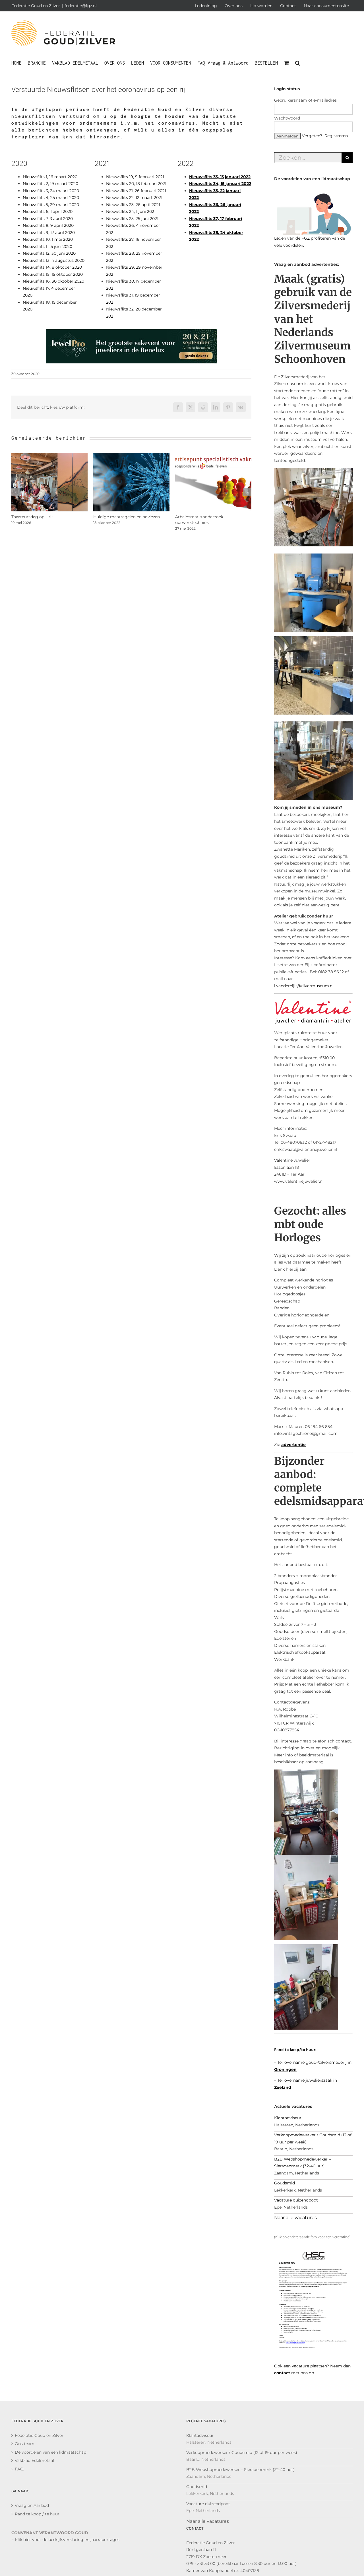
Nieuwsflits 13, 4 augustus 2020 (54, 260)
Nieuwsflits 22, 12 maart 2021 (134, 197)
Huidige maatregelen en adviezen (127, 517)
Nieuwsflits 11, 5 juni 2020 (47, 246)
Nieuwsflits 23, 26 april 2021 (133, 205)
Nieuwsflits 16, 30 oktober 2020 (53, 281)
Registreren (336, 136)
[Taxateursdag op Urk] (49, 455)
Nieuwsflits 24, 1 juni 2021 (131, 211)
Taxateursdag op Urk (32, 517)
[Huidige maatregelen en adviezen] (131, 455)
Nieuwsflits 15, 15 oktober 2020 (53, 274)
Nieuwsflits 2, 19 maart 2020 (50, 184)
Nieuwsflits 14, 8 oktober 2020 (52, 267)
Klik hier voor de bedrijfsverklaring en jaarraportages (67, 2540)
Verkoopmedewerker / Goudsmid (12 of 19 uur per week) (242, 2452)
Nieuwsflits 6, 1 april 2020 (48, 211)
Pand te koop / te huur (37, 2514)
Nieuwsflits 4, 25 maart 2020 (51, 197)
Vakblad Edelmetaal (34, 2460)
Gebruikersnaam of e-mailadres (305, 100)
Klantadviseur (288, 2118)
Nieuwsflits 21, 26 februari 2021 (136, 191)
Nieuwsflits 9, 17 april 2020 (49, 233)
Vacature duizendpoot (296, 2200)
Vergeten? (312, 136)
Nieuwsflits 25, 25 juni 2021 (132, 219)
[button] (298, 62)
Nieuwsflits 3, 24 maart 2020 (51, 191)
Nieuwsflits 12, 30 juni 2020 (49, 253)
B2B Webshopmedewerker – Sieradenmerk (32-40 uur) (240, 2470)
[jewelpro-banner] (131, 333)
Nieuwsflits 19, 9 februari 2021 (135, 177)
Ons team (25, 2444)
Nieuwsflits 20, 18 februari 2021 (136, 184)
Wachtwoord (287, 118)
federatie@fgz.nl (81, 6)
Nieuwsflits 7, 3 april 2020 (48, 219)
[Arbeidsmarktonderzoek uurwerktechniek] (213, 455)
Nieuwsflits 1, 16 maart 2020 (50, 177)
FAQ (19, 2469)
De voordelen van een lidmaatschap (50, 2452)
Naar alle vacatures (295, 2218)
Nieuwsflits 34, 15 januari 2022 (220, 184)
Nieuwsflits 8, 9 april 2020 (48, 225)
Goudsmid (285, 2183)
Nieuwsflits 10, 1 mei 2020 (48, 239)
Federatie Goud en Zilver (39, 2435)
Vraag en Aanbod (32, 2505)
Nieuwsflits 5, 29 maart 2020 (51, 205)
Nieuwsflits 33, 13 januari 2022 (220, 177)
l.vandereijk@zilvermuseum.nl (304, 986)
